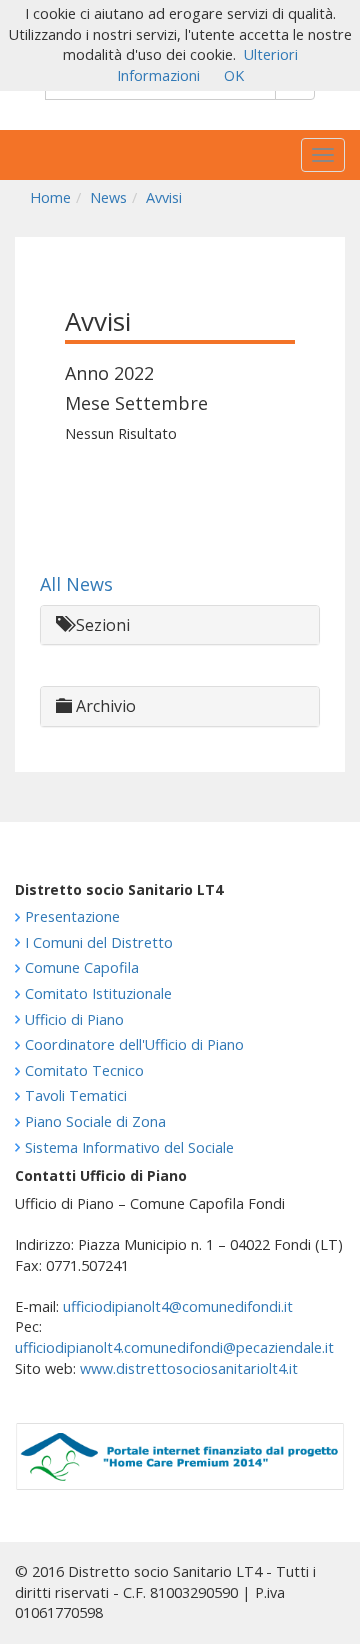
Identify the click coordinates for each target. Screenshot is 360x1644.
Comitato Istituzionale (98, 993)
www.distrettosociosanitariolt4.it (189, 1368)
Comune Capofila (82, 967)
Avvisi (164, 197)
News (108, 197)
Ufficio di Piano (74, 1019)
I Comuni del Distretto (99, 942)
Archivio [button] (104, 706)
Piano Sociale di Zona (95, 1121)
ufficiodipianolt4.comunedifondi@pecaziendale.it (174, 1347)
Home (50, 197)
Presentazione (72, 916)
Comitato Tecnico (84, 1070)
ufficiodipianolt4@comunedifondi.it (178, 1306)
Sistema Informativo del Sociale (129, 1147)
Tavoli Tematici (76, 1095)
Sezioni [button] (101, 625)
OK (234, 75)
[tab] (180, 625)
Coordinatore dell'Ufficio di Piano (134, 1044)
